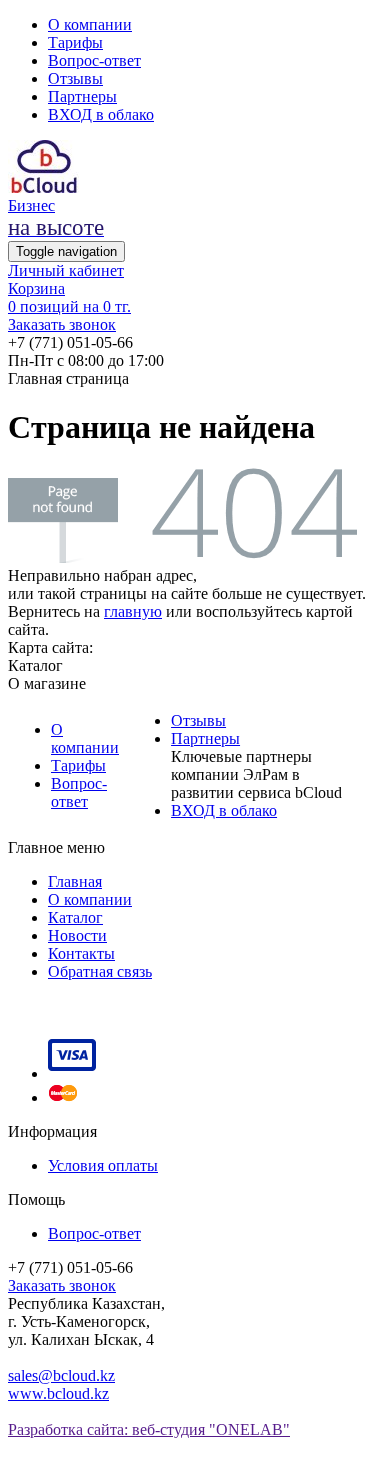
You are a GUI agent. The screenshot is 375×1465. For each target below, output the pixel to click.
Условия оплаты (103, 1165)
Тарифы (75, 42)
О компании (90, 24)
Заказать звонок (62, 324)
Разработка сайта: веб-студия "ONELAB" (149, 1429)
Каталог (75, 917)
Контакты (81, 953)
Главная (75, 881)
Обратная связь (100, 971)
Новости (77, 935)
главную (133, 611)
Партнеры (82, 96)
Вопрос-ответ (94, 60)
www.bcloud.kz (58, 1393)
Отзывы (75, 78)
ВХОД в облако (101, 114)
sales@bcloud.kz (61, 1375)
